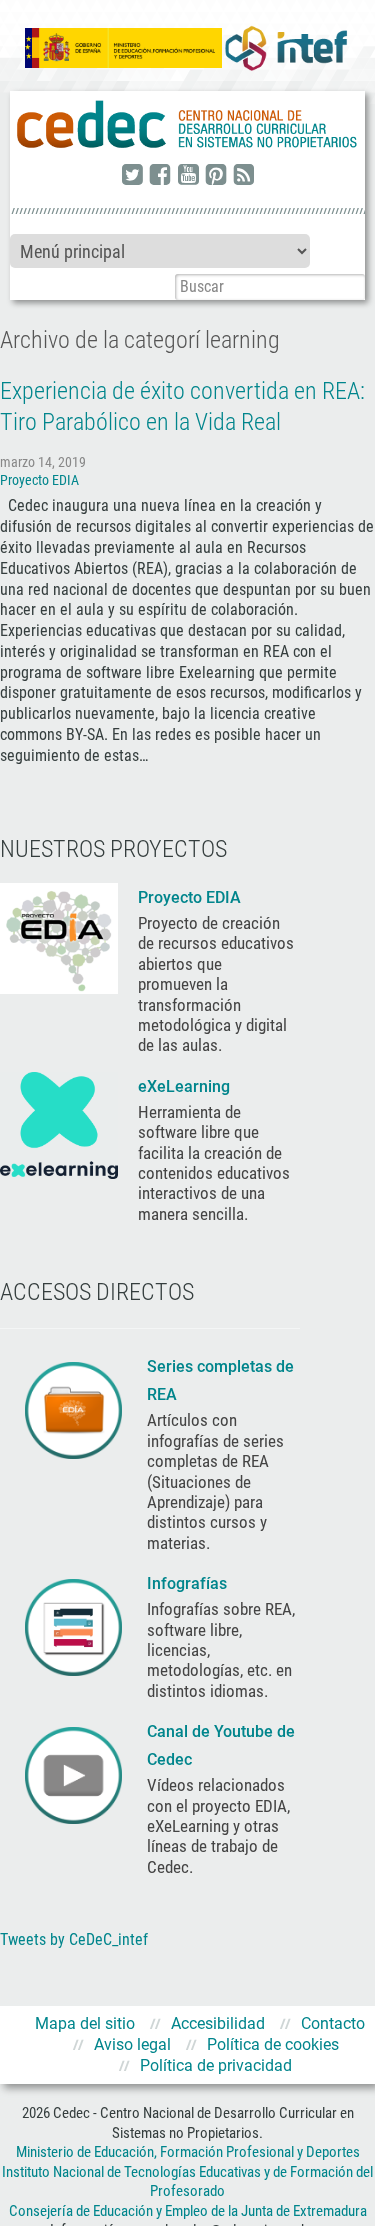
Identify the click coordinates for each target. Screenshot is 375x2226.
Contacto (333, 2023)
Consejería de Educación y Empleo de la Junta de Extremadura (188, 2211)
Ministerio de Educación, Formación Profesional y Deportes (188, 2152)
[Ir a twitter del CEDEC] (132, 176)
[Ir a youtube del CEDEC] (188, 176)
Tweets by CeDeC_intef (74, 1939)
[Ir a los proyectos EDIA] (59, 937)
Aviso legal (132, 2044)
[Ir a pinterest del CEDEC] (216, 176)
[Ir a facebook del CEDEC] (160, 176)
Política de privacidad (216, 2065)
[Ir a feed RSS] (244, 176)
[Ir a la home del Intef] (286, 48)
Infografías (189, 1583)
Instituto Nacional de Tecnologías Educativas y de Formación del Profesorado (187, 2182)
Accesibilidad (218, 2023)
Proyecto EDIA (39, 480)
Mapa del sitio (85, 2023)
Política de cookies (273, 2044)
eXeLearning (184, 1086)
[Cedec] (187, 125)
